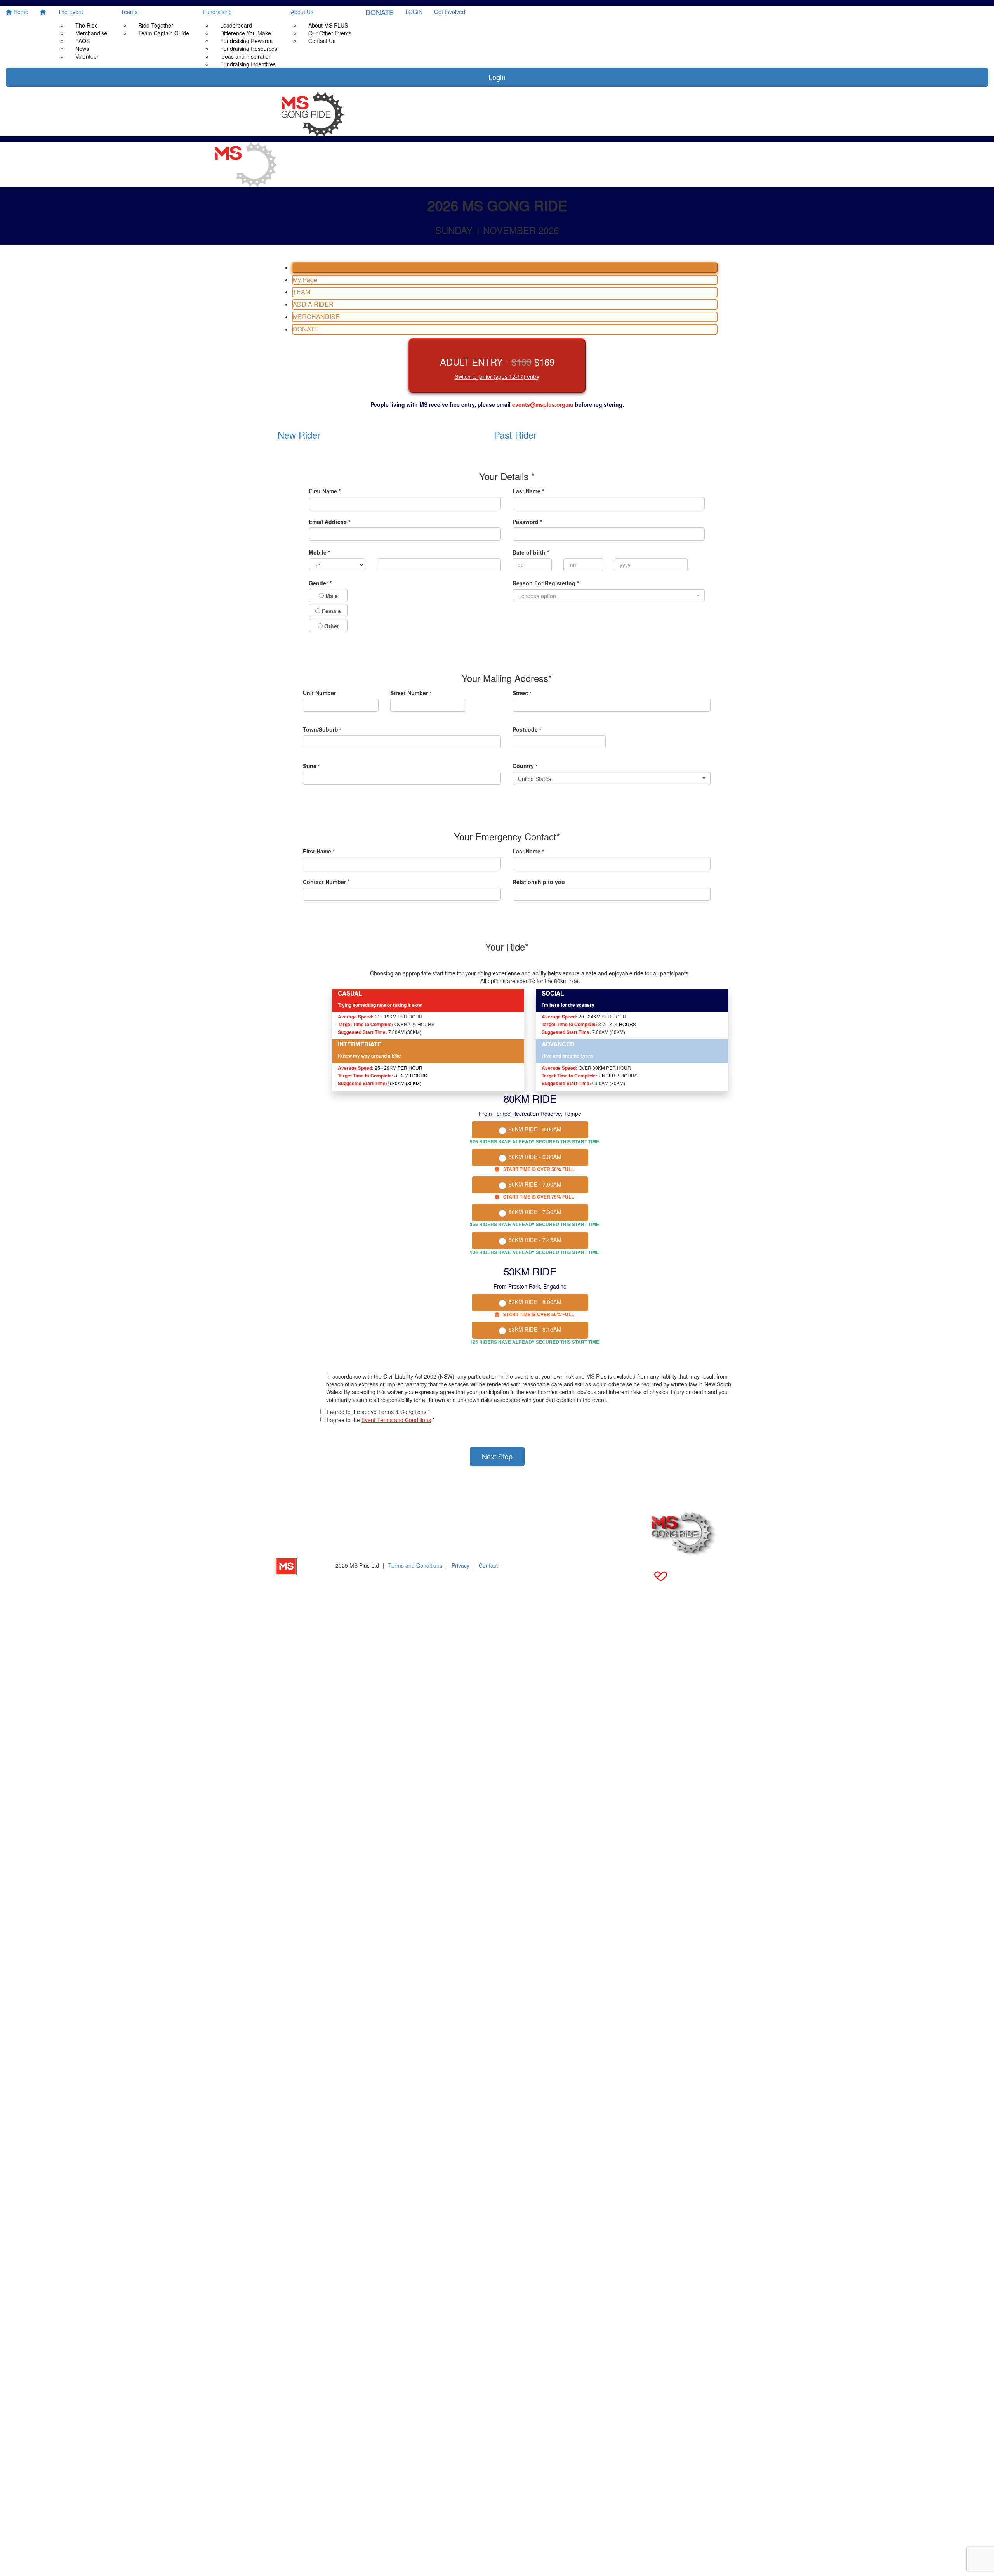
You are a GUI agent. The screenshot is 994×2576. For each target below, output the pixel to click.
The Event (70, 12)
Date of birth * (531, 552)
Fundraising (217, 12)
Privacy (461, 1565)
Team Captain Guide (164, 33)
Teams (129, 12)
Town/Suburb (322, 729)
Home (20, 12)
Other (331, 626)
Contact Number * (326, 882)
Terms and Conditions (415, 1565)
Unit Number (319, 693)
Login (497, 77)
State (311, 766)
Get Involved (450, 12)
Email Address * (329, 522)
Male (331, 596)
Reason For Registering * (546, 583)
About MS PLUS (328, 25)
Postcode (527, 729)
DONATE (380, 12)
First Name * (325, 491)
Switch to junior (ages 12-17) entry (497, 376)
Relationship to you (539, 882)
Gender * (320, 583)
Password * (527, 522)
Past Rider (515, 435)
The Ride (87, 25)
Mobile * (319, 552)
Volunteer (87, 56)
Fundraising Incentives (248, 64)
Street (522, 693)
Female (331, 611)
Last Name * (528, 491)
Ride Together (156, 25)
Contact (488, 1565)
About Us (302, 12)
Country (525, 766)
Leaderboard (236, 25)
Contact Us (322, 41)
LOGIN (414, 12)
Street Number (411, 693)
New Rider (299, 435)
